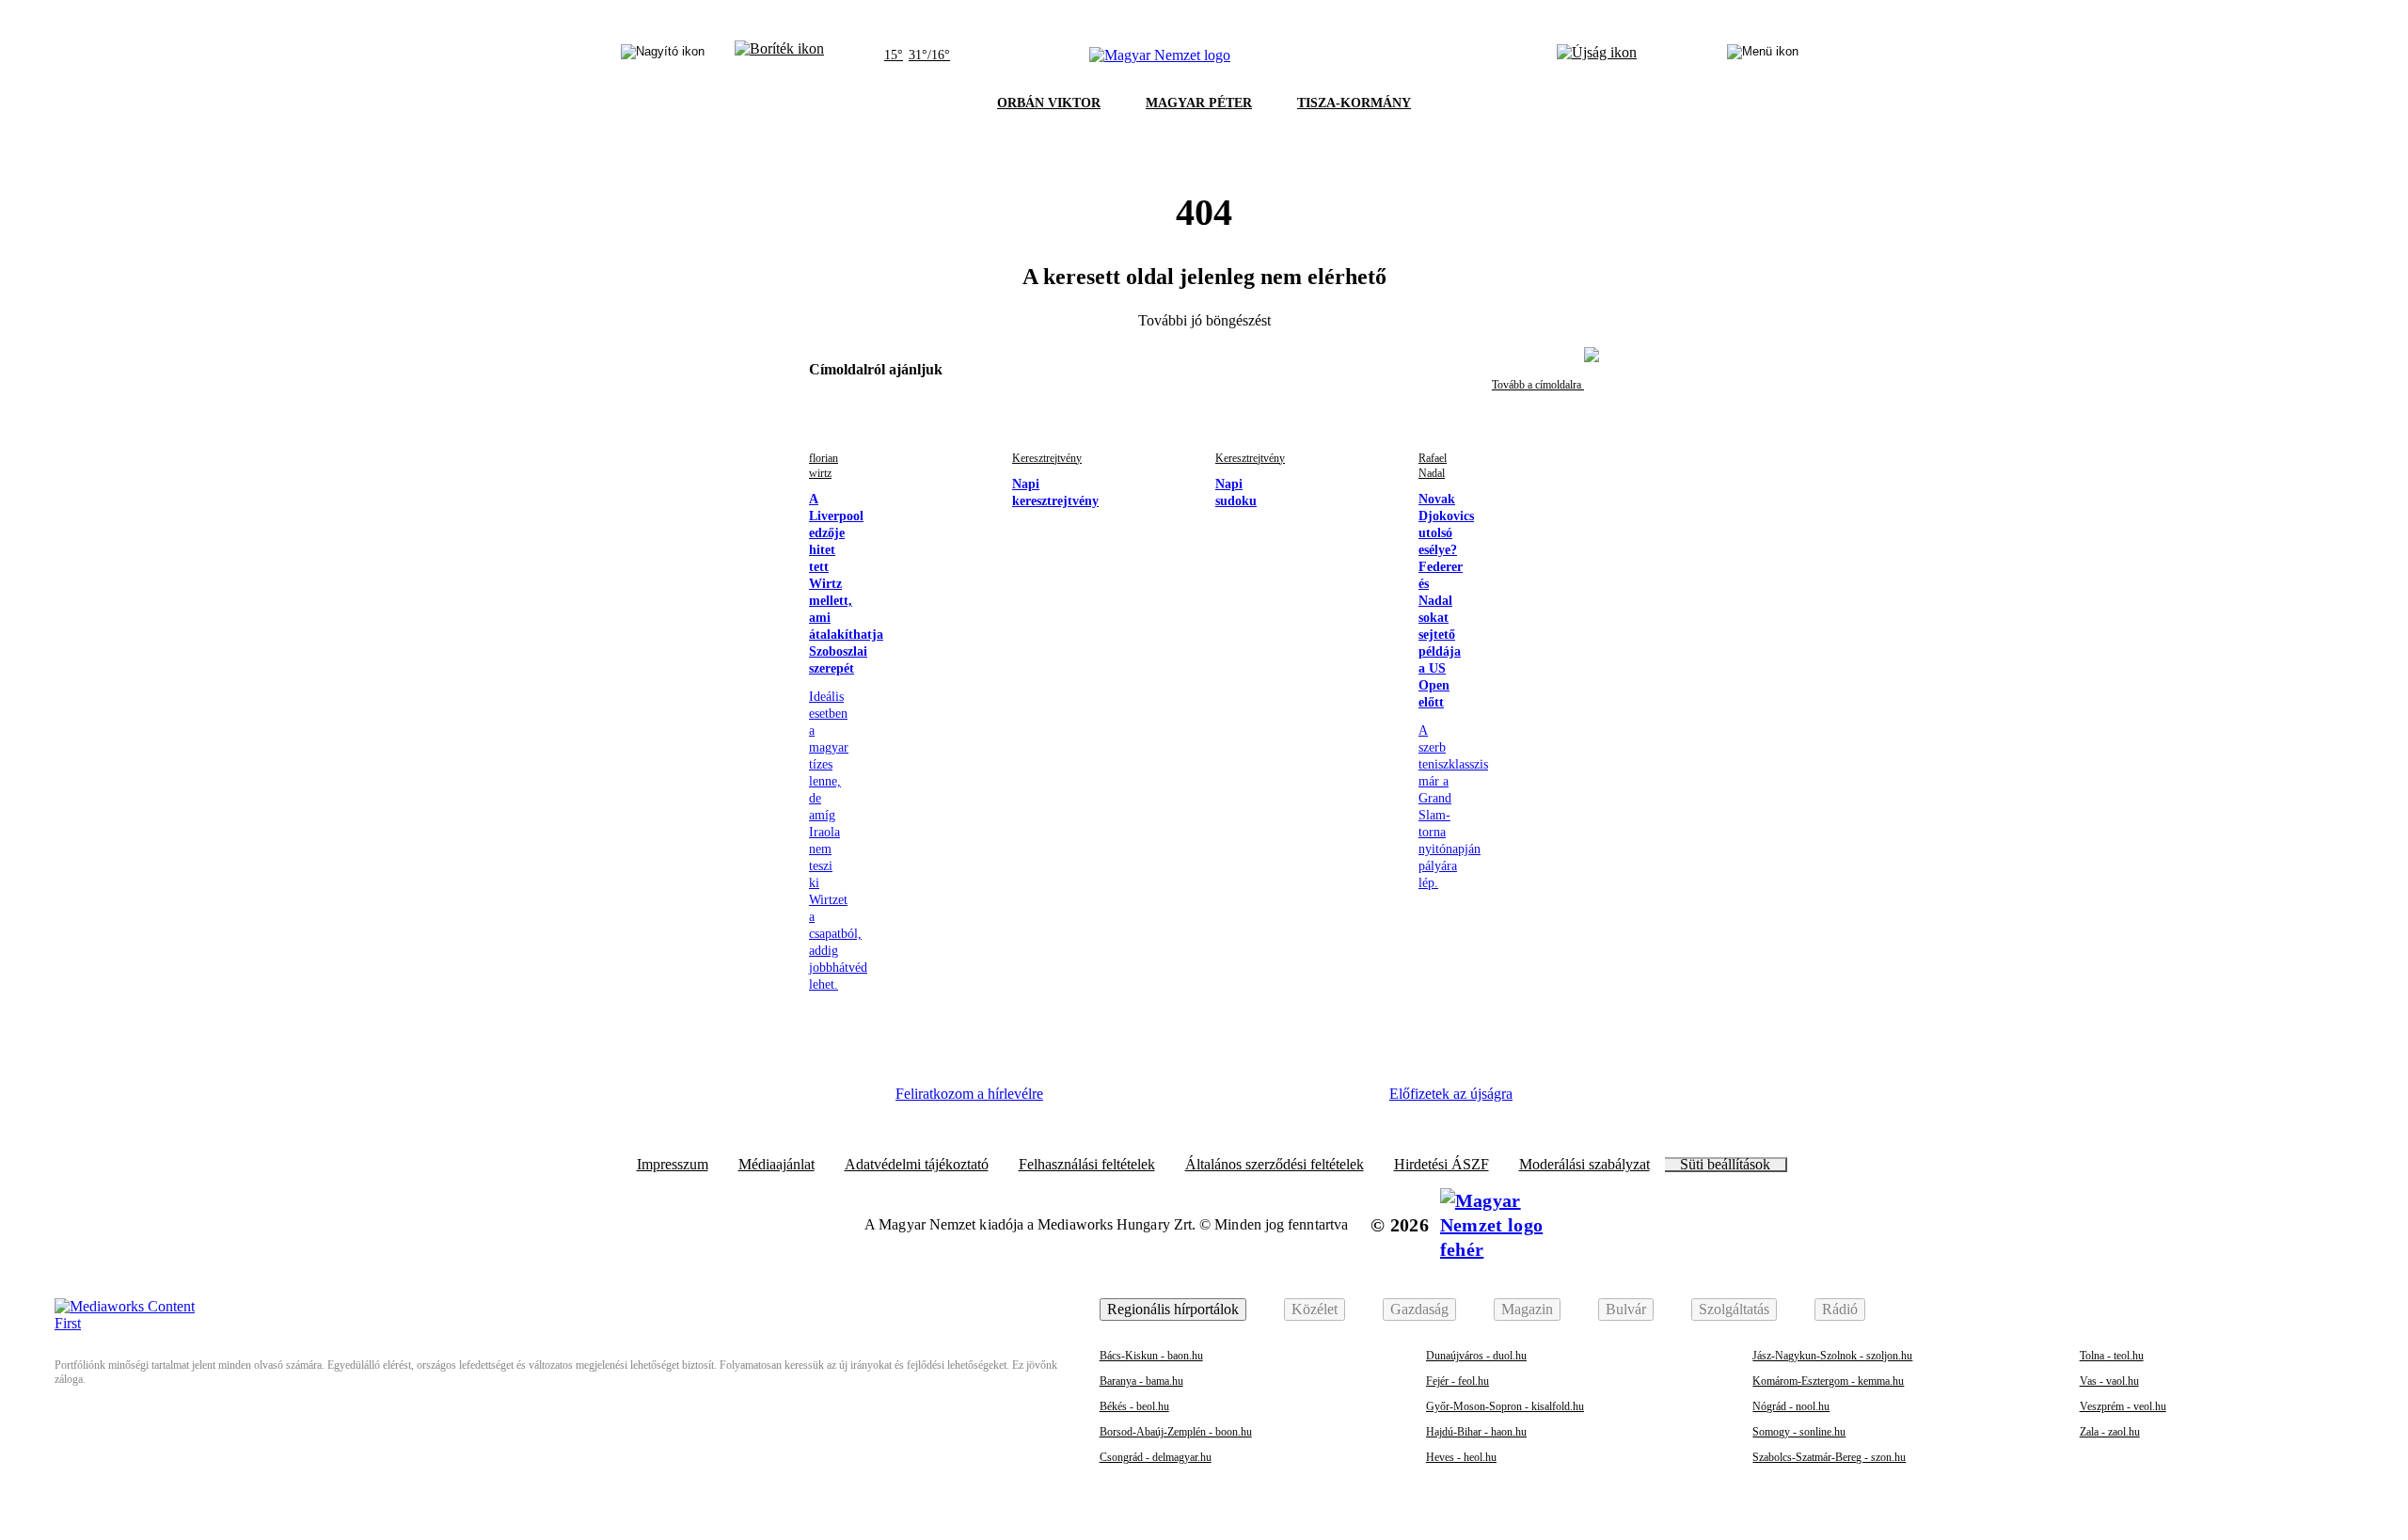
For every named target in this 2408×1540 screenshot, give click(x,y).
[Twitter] (1191, 1101)
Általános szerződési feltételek (1275, 1165)
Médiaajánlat (776, 1165)
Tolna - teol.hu (2112, 1356)
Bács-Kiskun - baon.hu (1151, 1356)
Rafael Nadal (1433, 466)
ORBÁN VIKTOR (1049, 103)
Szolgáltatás (1734, 1309)
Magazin (1527, 1309)
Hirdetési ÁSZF (1442, 1165)
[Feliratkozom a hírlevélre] (779, 56)
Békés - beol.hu (1134, 1406)
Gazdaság (1419, 1309)
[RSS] (1345, 1101)
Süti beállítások (1725, 1165)
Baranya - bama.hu (1141, 1381)
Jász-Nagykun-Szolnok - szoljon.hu (1832, 1356)
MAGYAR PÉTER (1199, 103)
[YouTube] (1293, 1101)
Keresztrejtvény (1047, 458)
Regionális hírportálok (1173, 1309)
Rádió (1840, 1309)
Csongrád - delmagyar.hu (1156, 1457)
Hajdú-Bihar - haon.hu (1476, 1432)
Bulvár (1626, 1309)
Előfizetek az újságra (1451, 1094)
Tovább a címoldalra (1538, 385)
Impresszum (673, 1165)
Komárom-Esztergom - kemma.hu (1828, 1381)
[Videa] (1242, 1101)
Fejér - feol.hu (1457, 1381)
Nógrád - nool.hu (1791, 1406)
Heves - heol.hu (1461, 1457)
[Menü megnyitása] (1763, 56)
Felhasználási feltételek (1087, 1165)
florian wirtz (824, 466)
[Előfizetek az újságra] (1597, 56)
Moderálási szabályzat (1584, 1165)
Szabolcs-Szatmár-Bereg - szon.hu (1829, 1457)
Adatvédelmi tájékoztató (917, 1165)
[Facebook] (1087, 1101)
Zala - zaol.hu (2110, 1432)
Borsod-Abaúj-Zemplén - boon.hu (1176, 1432)
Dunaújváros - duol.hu (1476, 1356)
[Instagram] (1139, 1101)
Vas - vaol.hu (2109, 1381)
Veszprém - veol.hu (2123, 1406)
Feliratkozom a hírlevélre (969, 1094)
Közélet (1315, 1309)
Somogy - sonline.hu (1799, 1432)
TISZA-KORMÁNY (1354, 103)
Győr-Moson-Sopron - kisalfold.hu (1505, 1406)
